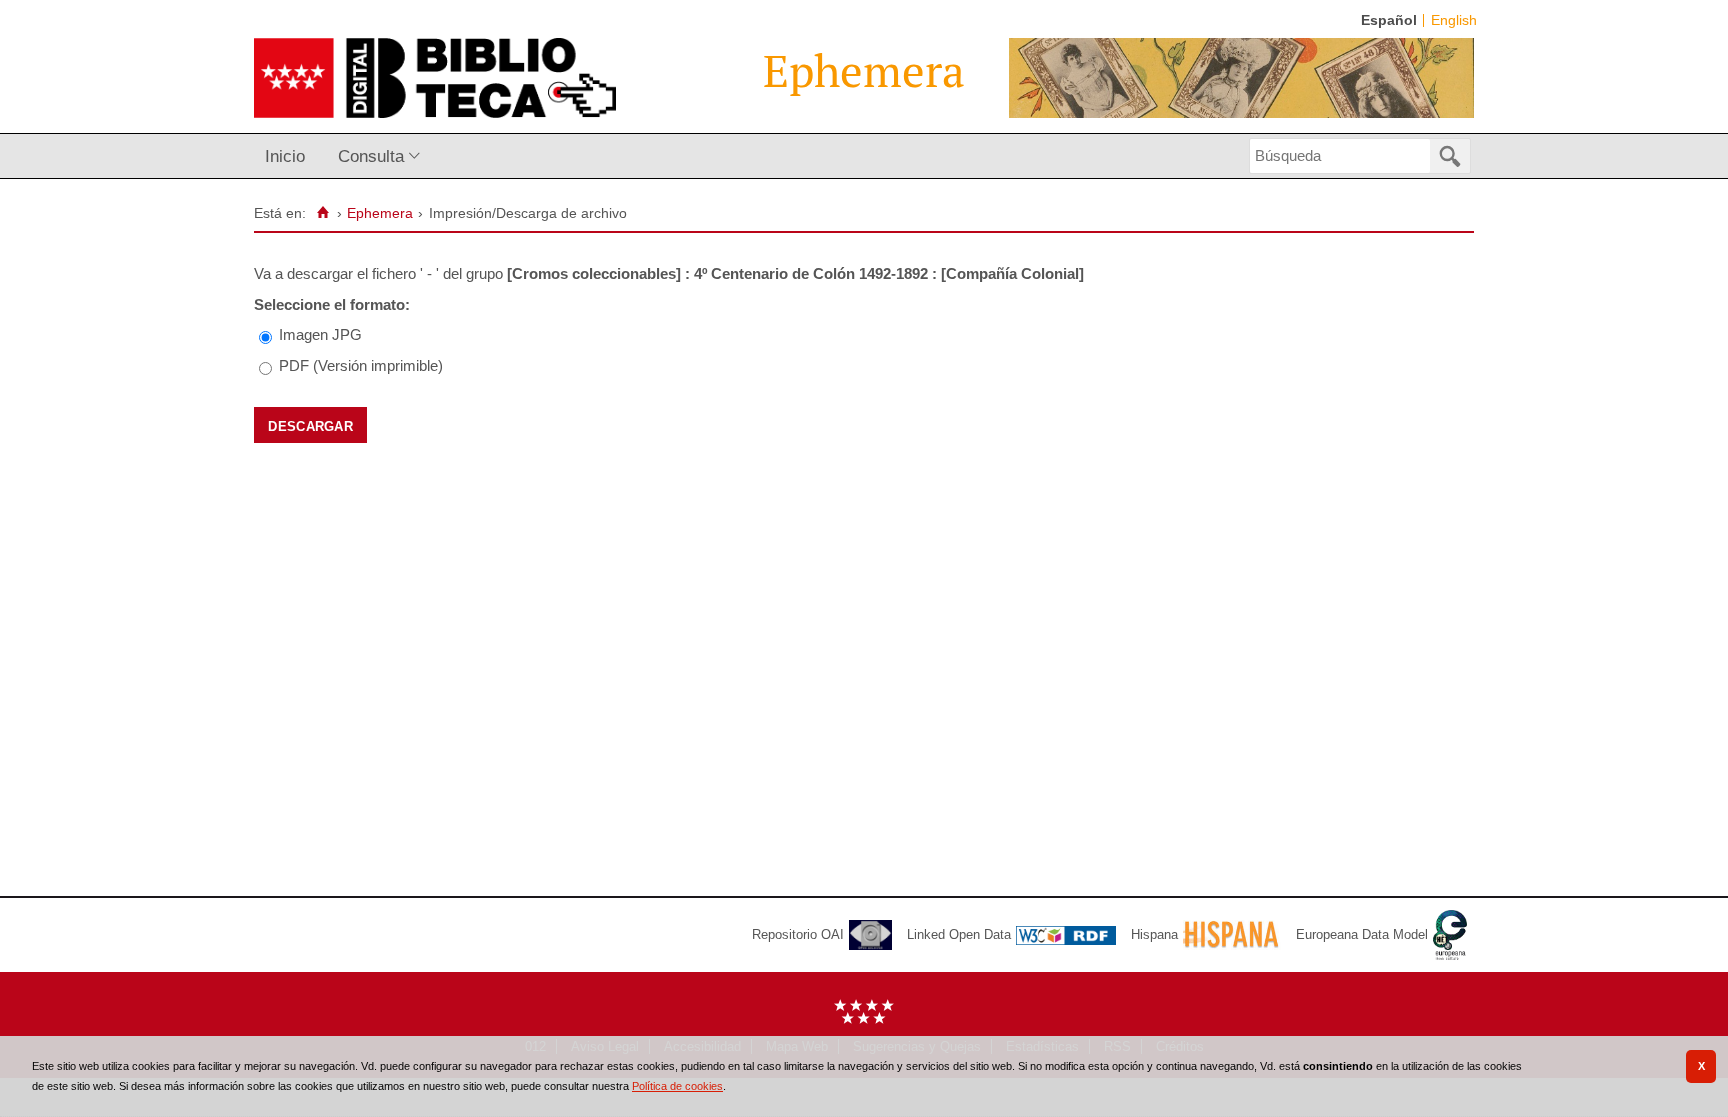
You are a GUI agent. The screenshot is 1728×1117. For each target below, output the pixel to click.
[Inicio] (322, 213)
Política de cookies (677, 1086)
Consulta (371, 156)
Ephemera (380, 213)
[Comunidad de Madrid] (864, 1019)
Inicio (285, 156)
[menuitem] (289, 156)
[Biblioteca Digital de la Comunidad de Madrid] (435, 78)
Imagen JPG (320, 334)
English (1454, 20)
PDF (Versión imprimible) (361, 365)
